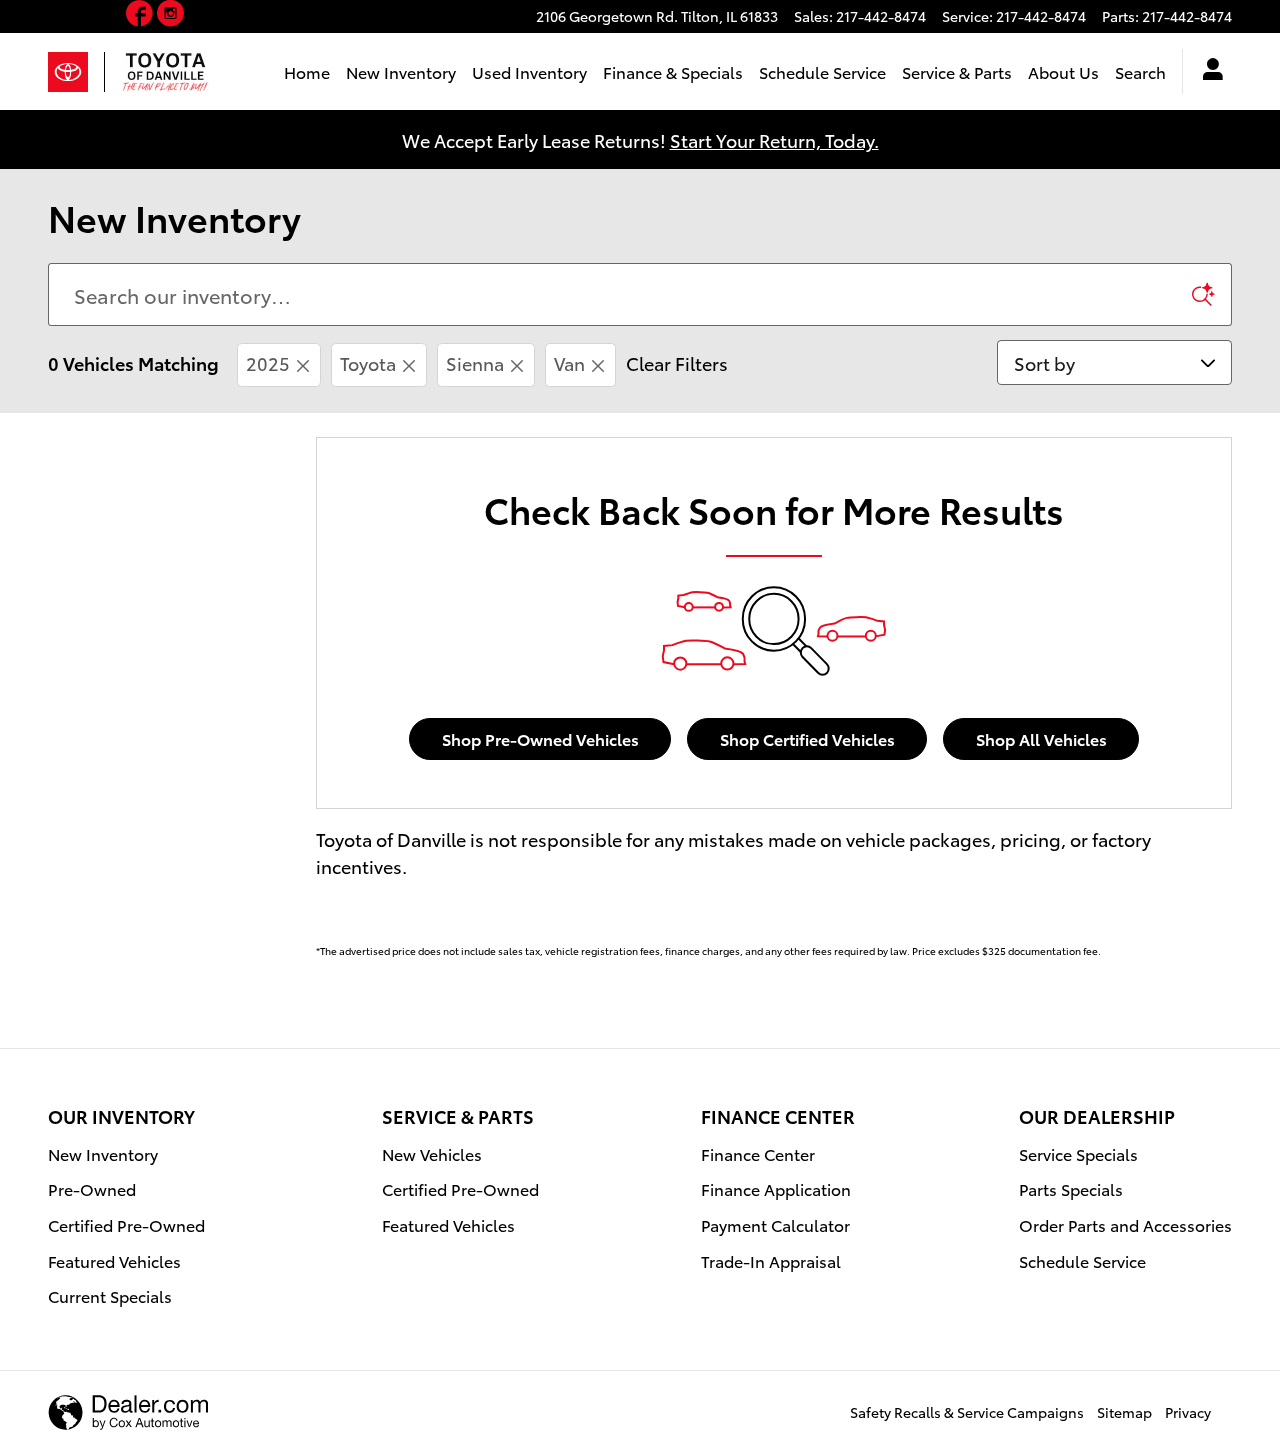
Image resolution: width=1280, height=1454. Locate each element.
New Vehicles (432, 1153)
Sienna (475, 362)
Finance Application (776, 1188)
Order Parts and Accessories (1125, 1224)
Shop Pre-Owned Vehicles (540, 738)
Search (1140, 71)
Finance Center (758, 1153)
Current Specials (110, 1295)
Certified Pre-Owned (126, 1224)
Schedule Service (822, 71)
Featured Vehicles (114, 1260)
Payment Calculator (775, 1224)
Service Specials (1078, 1153)
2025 (268, 362)
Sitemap (1124, 1412)
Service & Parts (957, 71)
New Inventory (401, 71)
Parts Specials (1071, 1188)
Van (569, 362)
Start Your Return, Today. (774, 139)
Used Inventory (529, 71)
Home (307, 71)
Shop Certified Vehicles (807, 738)
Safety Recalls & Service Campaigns (967, 1412)
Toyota (368, 362)
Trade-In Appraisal (771, 1260)
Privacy (1188, 1412)
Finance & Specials (673, 71)
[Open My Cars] (1207, 72)
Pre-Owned (92, 1188)
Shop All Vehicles (1041, 738)
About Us (1063, 71)
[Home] (76, 72)
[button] (141, 16)
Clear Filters (677, 362)
